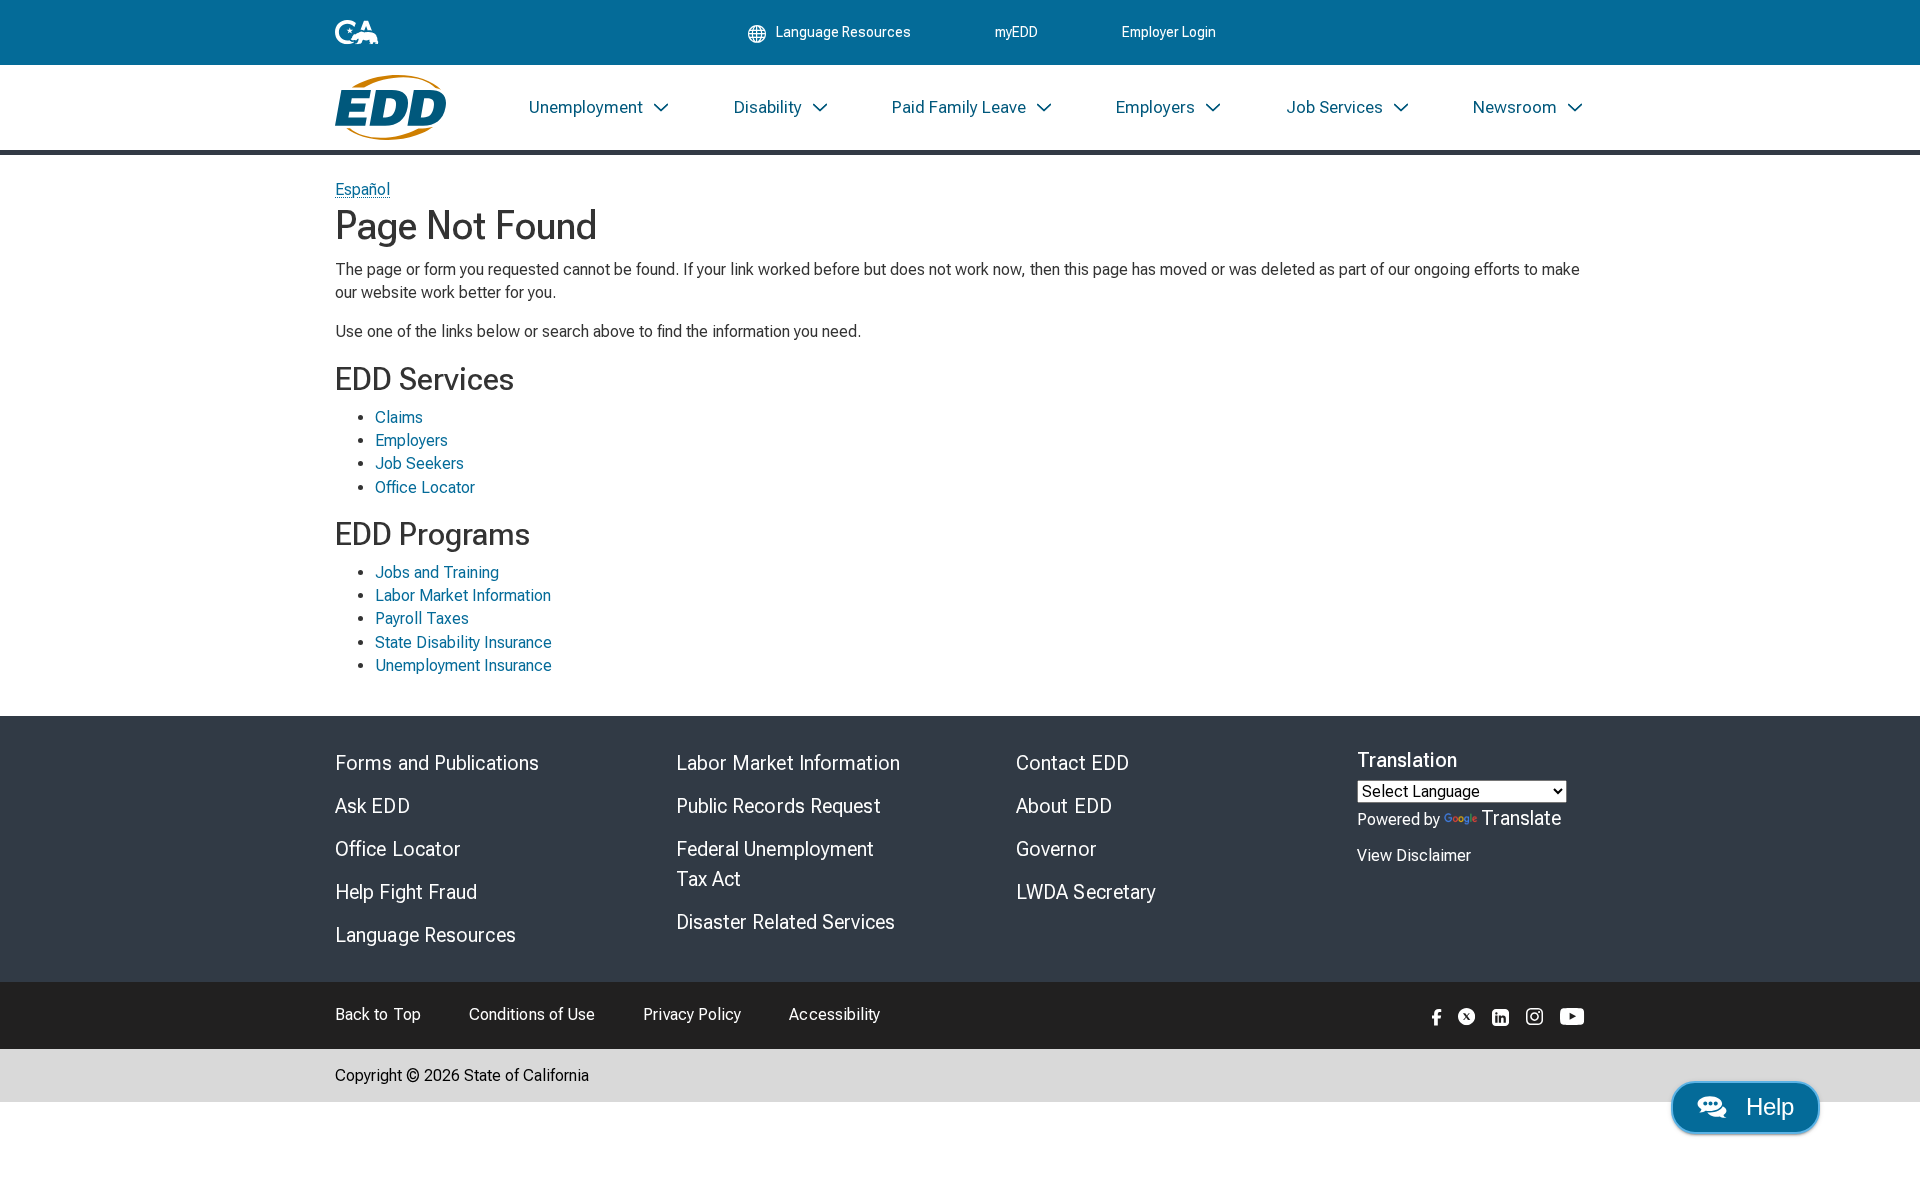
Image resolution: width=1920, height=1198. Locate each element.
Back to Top (378, 1014)
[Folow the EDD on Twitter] (1467, 1015)
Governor (1056, 849)
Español (363, 189)
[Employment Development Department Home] (390, 107)
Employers (411, 440)
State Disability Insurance (463, 642)
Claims (399, 417)
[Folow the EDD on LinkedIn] (1501, 1015)
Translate (1521, 818)
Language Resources (425, 935)
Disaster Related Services (786, 922)
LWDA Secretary (1086, 892)
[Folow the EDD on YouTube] (1572, 1015)
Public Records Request (778, 806)
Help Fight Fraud (406, 892)
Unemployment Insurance (463, 665)
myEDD (1016, 32)
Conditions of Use (532, 1014)
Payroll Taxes (422, 618)
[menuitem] (600, 107)
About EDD (1064, 806)
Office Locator (425, 487)
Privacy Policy (692, 1014)
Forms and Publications (437, 763)
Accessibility (834, 1014)
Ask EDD (372, 806)
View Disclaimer (1414, 855)
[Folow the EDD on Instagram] (1535, 1015)
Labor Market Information (463, 595)
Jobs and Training (437, 572)
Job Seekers (419, 463)
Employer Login (1169, 32)
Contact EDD (1072, 763)
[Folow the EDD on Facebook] (1437, 1015)
